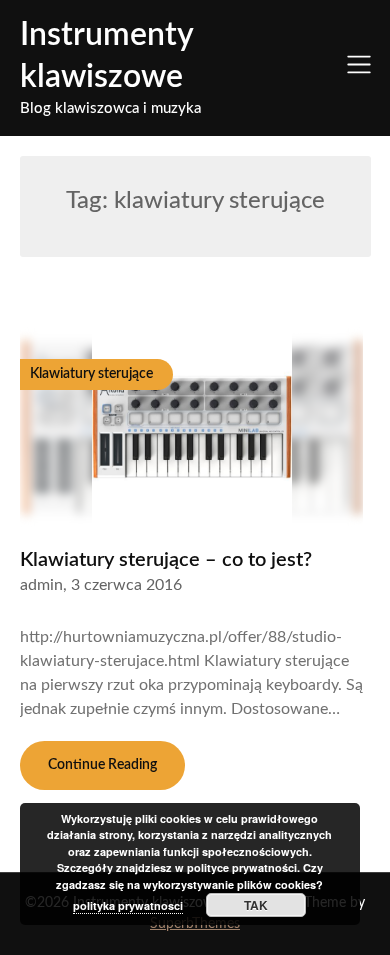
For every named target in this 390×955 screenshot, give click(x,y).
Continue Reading (102, 765)
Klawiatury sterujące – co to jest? (166, 560)
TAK (256, 905)
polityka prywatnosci (128, 905)
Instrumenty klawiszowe (106, 56)
